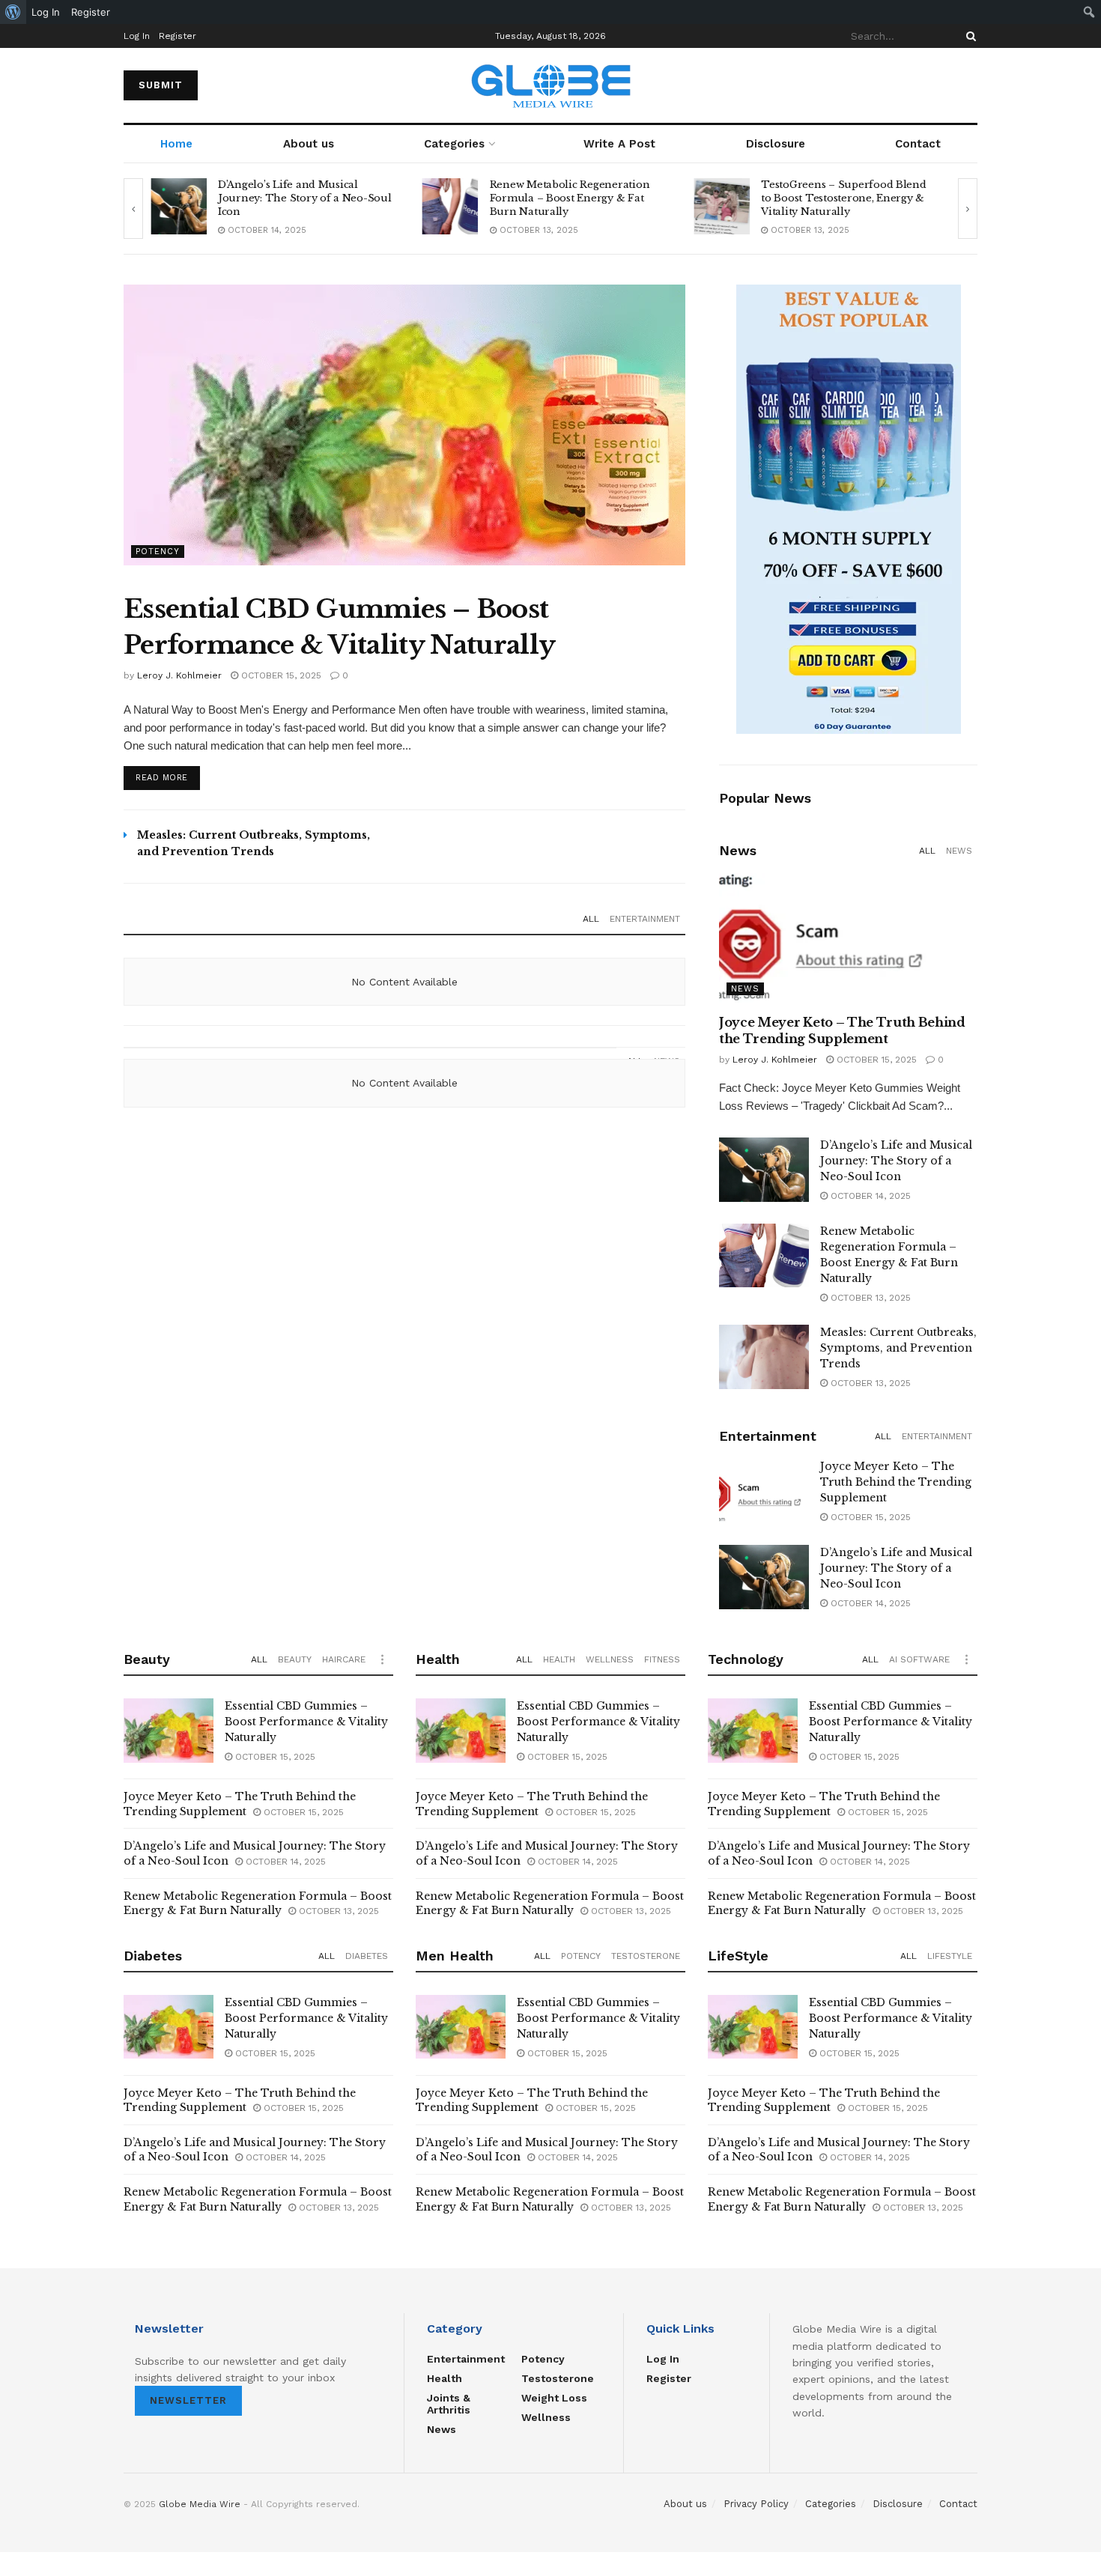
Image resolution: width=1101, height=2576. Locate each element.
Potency (158, 552)
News (959, 851)
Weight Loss (554, 2398)
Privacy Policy (756, 2504)
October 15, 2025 (280, 675)
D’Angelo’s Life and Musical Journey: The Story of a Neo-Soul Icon (896, 1161)
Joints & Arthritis (449, 2404)
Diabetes (367, 1956)
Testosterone (646, 1956)
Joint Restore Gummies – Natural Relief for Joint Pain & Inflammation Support (846, 198)
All (591, 919)
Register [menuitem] (91, 12)
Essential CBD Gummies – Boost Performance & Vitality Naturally (306, 1722)
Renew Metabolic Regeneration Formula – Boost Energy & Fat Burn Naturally (298, 198)
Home (176, 144)
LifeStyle (950, 1956)
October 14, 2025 (869, 1196)
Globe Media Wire (200, 2504)
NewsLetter (188, 2400)
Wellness (610, 1659)
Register (178, 36)
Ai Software (919, 1659)
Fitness (662, 1659)
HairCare (344, 1659)
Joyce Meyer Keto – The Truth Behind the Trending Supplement (896, 1482)
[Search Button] (968, 36)
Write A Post (619, 144)
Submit (161, 85)
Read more (162, 778)
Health (559, 1659)
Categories (454, 144)
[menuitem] (13, 12)
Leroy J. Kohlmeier (179, 675)
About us (309, 144)
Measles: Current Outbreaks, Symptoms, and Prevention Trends (898, 1348)
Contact (918, 144)
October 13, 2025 (266, 230)
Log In (137, 36)
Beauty (295, 1659)
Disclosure (776, 144)
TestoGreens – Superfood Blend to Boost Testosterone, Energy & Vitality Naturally (572, 198)
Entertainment (645, 919)
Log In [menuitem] (46, 12)
